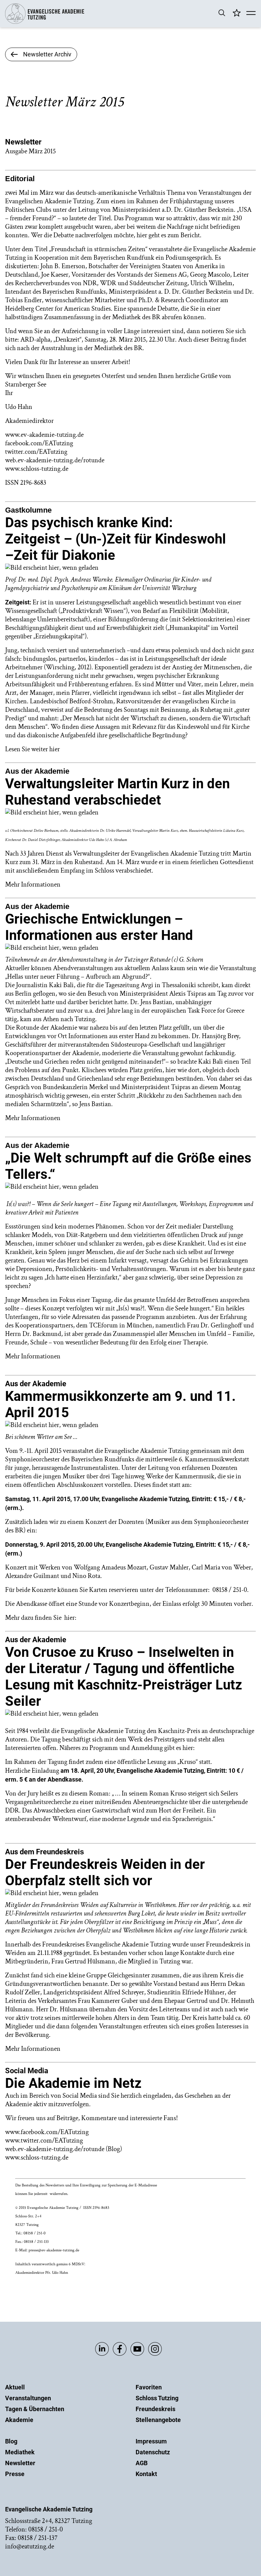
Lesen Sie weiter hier (32, 749)
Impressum (151, 2441)
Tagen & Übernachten (35, 2409)
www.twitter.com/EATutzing (45, 2141)
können (194, 317)
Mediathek (20, 2452)
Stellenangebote (158, 2420)
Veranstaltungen (28, 2398)
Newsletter (20, 2463)
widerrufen (58, 2194)
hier (69, 1618)
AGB (142, 2463)
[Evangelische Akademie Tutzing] (45, 22)
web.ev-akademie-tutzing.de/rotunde (55, 2149)
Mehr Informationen (33, 885)
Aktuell (15, 2387)
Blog (11, 2441)
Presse (15, 2474)
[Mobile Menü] (251, 14)
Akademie (19, 2420)
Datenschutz (153, 2452)
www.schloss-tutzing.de (37, 2158)
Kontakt (146, 2474)
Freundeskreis (155, 2409)
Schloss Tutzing (157, 2398)
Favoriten (149, 2387)
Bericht (190, 235)
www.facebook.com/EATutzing (47, 2132)
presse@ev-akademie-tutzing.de (54, 2250)
